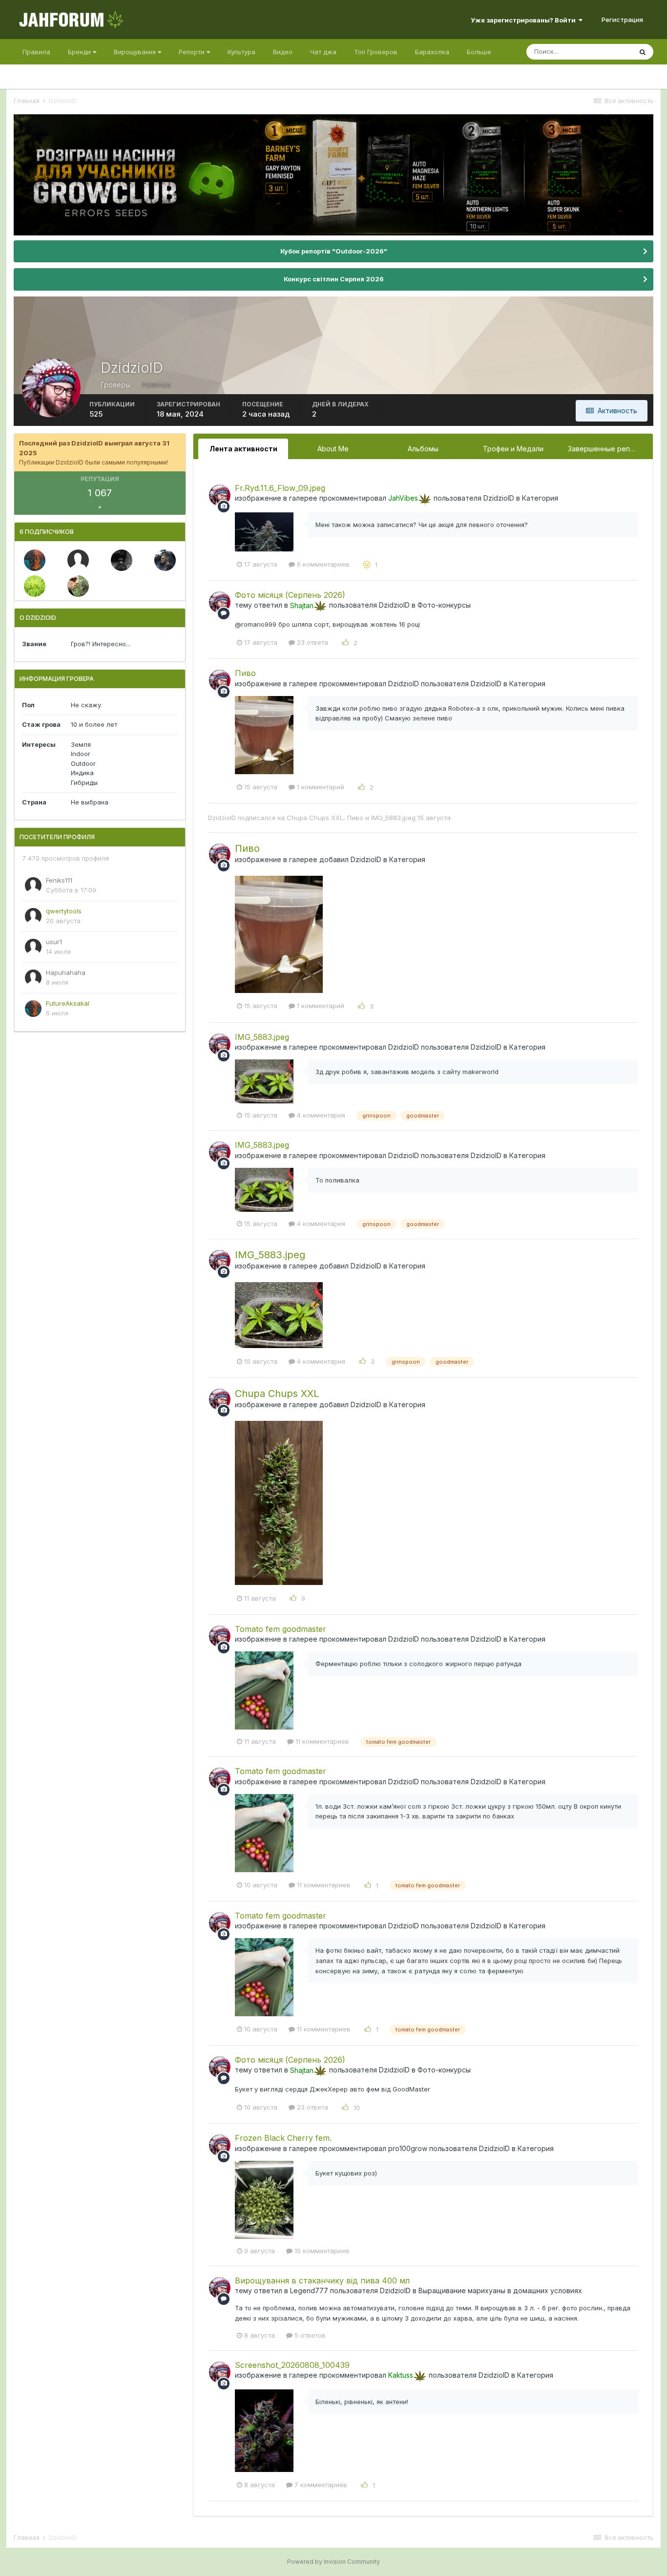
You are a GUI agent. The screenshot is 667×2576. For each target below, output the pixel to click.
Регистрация (622, 20)
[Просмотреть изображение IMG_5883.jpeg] (264, 1080)
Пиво (245, 673)
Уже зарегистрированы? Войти (525, 20)
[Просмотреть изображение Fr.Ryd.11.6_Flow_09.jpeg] (264, 531)
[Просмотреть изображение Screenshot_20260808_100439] (264, 2430)
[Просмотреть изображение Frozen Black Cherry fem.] (264, 2199)
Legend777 (309, 2291)
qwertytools (64, 911)
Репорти (193, 52)
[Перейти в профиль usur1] (33, 947)
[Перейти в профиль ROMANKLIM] (35, 586)
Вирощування (136, 52)
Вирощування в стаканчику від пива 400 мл (322, 2281)
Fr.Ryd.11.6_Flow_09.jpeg (280, 488)
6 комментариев (322, 564)
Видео (283, 52)
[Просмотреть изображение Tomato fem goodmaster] (264, 1689)
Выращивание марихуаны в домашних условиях (500, 2291)
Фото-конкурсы (444, 605)
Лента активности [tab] (243, 449)
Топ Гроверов (376, 52)
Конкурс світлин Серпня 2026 (334, 279)
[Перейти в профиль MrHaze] (78, 586)
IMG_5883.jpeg (393, 818)
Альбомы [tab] (423, 449)
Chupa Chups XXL (315, 818)
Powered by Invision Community (333, 2562)
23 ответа (312, 642)
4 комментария (320, 1115)
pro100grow (408, 2148)
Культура (241, 52)
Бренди (80, 52)
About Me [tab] (333, 449)
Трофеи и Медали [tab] (513, 449)
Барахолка (432, 52)
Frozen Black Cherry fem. (283, 2138)
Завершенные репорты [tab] (608, 449)
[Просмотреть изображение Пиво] (264, 734)
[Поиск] (643, 52)
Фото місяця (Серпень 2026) (290, 595)
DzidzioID (499, 498)
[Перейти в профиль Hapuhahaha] (78, 560)
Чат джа (323, 52)
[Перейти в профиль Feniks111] (33, 886)
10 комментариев (321, 2251)
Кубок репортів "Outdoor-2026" (334, 251)
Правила (36, 52)
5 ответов (309, 2335)
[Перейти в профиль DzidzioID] (220, 495)
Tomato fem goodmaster (281, 1629)
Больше (479, 52)
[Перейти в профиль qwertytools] (33, 916)
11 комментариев (321, 1741)
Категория (540, 498)
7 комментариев (320, 2485)
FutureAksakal (68, 1003)
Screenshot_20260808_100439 (292, 2365)
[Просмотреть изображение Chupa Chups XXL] (279, 1502)
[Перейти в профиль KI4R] (165, 560)
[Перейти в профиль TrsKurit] (122, 560)
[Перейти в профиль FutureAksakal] (35, 560)
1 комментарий (320, 787)
